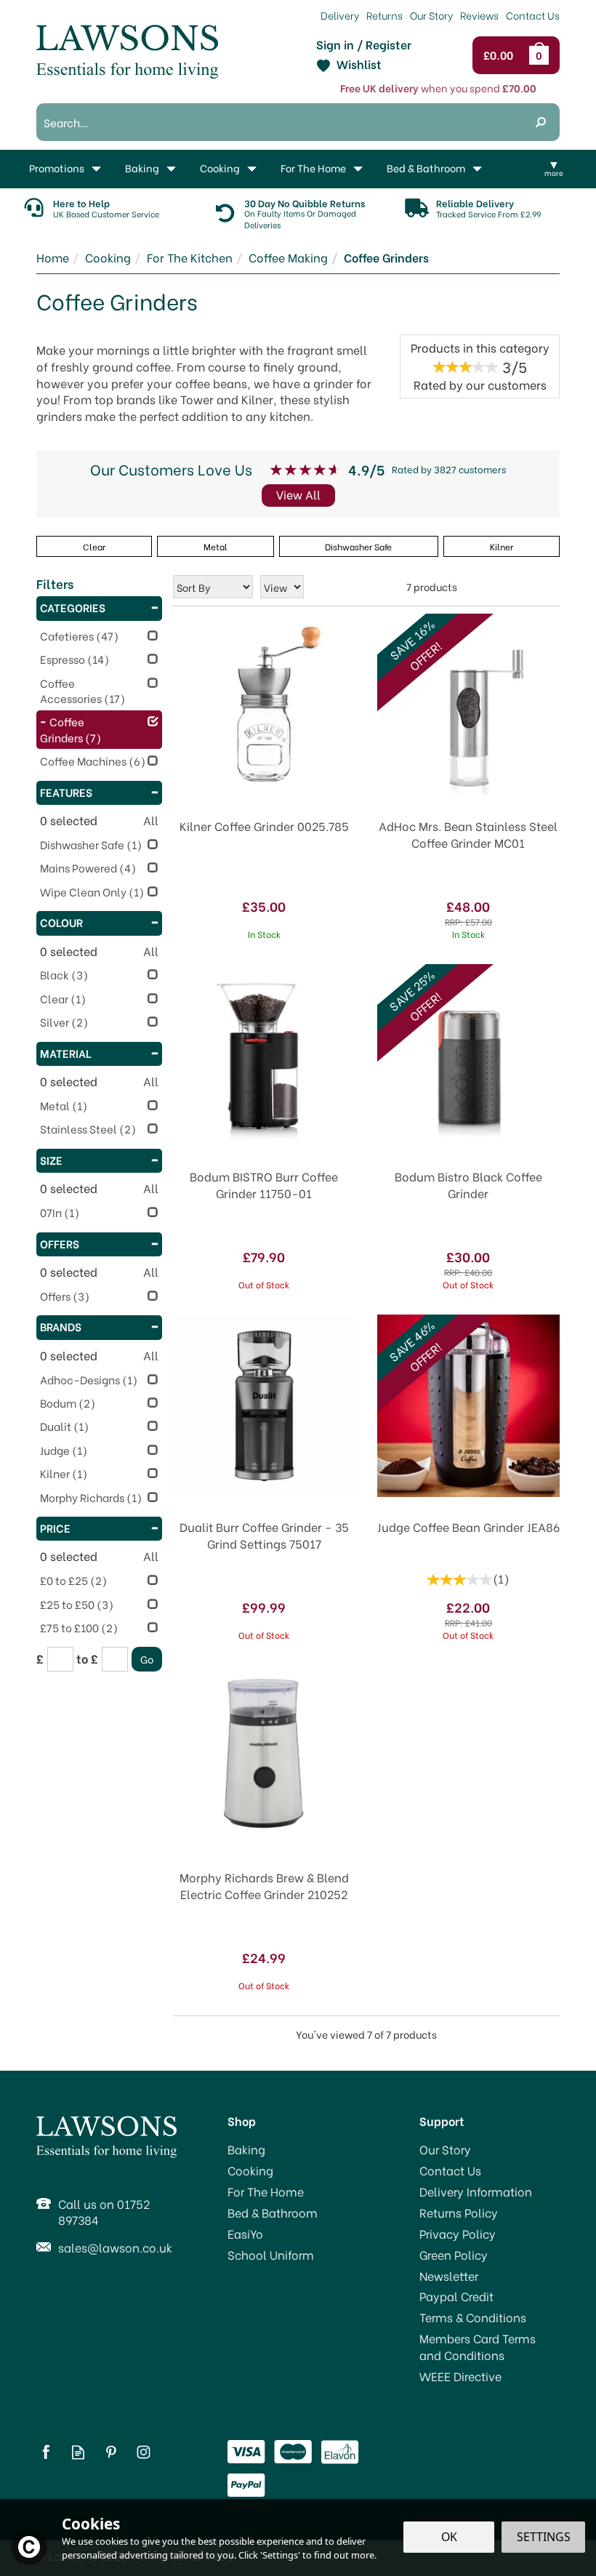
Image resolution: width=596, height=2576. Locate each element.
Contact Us (450, 2170)
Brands (61, 1326)
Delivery (340, 15)
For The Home (266, 2191)
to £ (87, 1658)
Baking (246, 2149)
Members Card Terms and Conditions (478, 2347)
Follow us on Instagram (144, 2452)
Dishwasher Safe (358, 546)
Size (51, 1160)
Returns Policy (459, 2212)
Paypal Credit (456, 2296)
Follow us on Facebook (45, 2452)
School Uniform (271, 2255)
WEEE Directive (460, 2376)
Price (55, 1528)
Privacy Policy (458, 2234)
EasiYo (245, 2234)
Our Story (445, 2149)
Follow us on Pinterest (111, 2452)
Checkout (502, 55)
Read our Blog (78, 2452)
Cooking (250, 2170)
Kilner (502, 546)
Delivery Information (476, 2191)
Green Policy (454, 2255)
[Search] (541, 122)
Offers (60, 1243)
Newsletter (449, 2276)
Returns (384, 15)
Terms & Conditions (473, 2317)
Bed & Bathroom (273, 2212)
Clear (94, 546)
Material (66, 1053)
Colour (61, 922)
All (151, 820)
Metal (216, 546)
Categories (73, 607)
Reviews (479, 15)
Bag (541, 55)
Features (66, 792)
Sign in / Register (364, 44)
